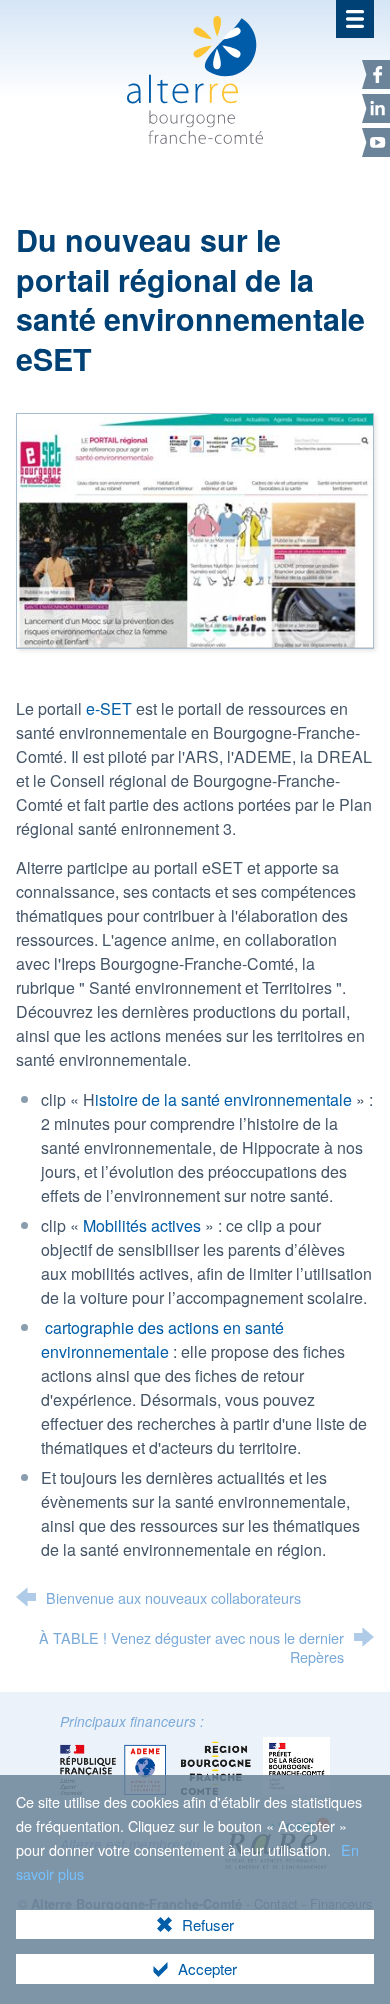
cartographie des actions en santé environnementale (162, 1339)
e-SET (109, 708)
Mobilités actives (142, 1225)
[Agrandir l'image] (195, 528)
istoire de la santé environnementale (225, 1099)
